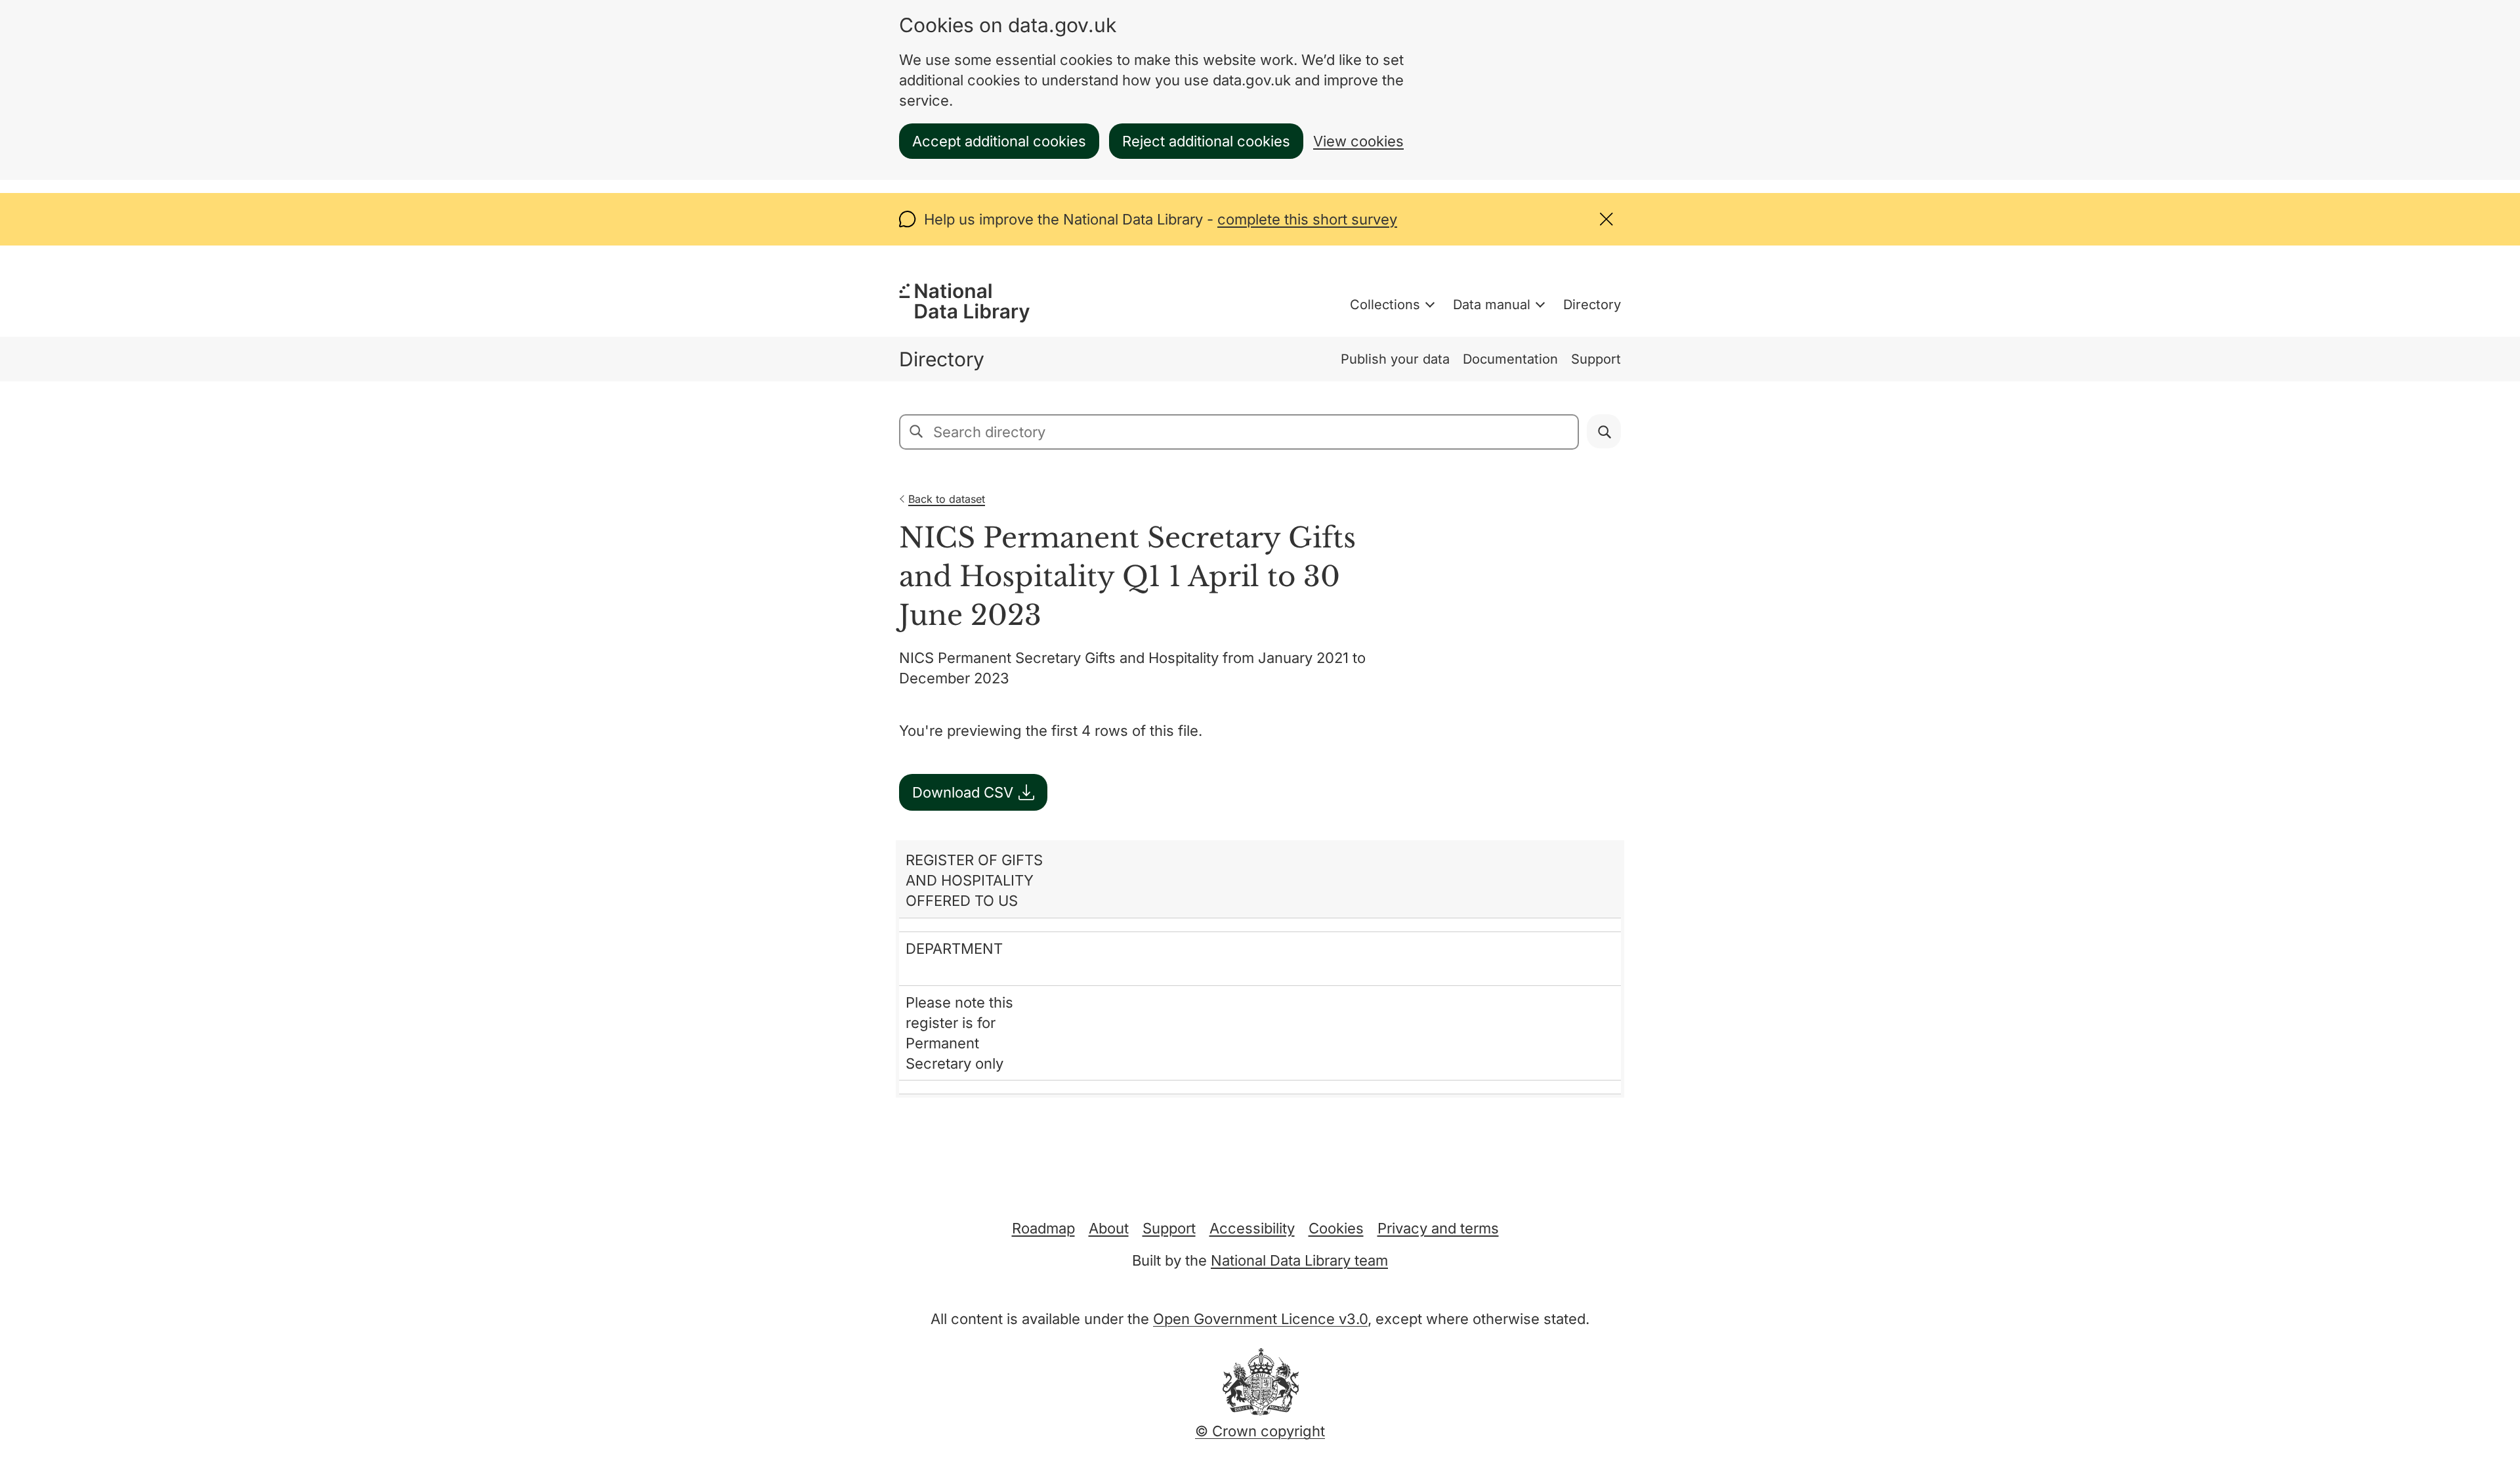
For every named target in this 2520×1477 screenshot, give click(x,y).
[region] (1260, 969)
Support (1596, 359)
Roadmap (1043, 1228)
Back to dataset (947, 499)
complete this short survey (1307, 219)
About (1109, 1228)
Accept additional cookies (999, 141)
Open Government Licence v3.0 (1260, 1319)
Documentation (1510, 359)
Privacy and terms (1438, 1228)
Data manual (1492, 305)
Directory (1592, 305)
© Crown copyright (1260, 1431)
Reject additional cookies (1206, 141)
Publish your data (1395, 359)
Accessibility (1252, 1228)
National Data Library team (1299, 1260)
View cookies (1358, 141)
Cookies (1336, 1228)
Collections (1385, 305)
